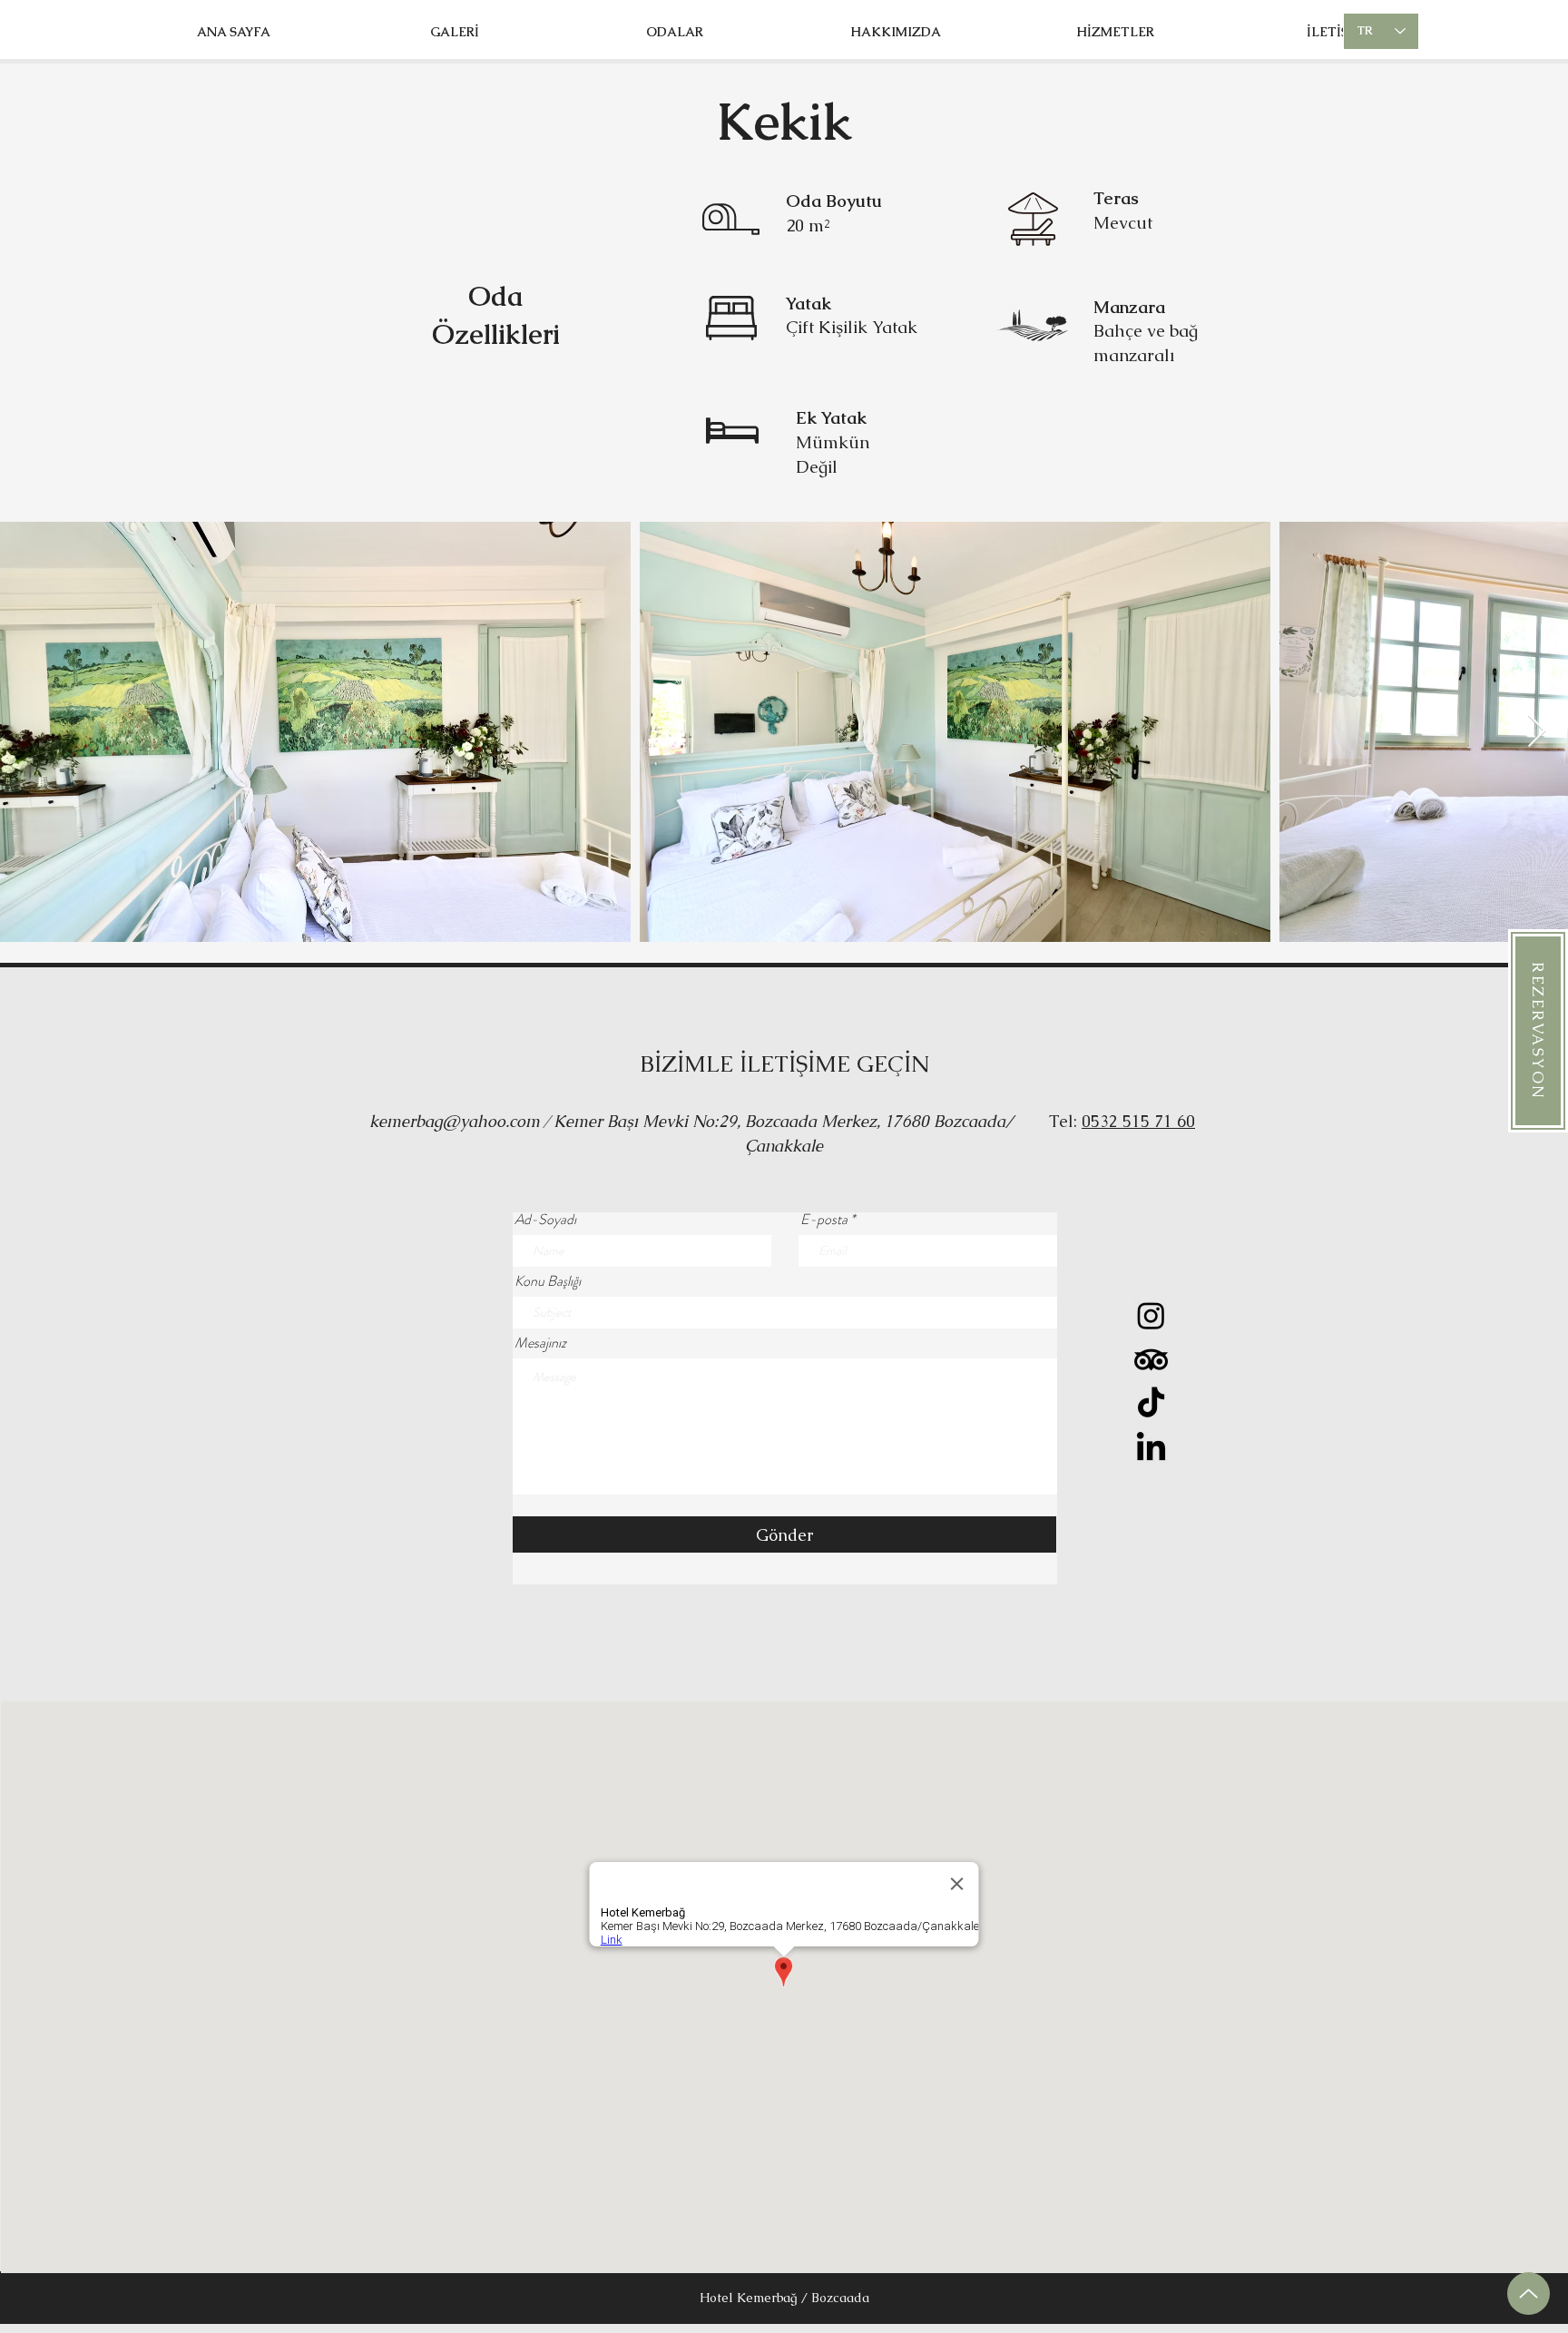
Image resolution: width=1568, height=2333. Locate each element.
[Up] (1529, 2294)
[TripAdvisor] (1151, 1360)
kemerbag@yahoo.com (455, 1121)
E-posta (824, 1220)
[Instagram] (1151, 1315)
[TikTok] (1151, 1404)
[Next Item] (1537, 732)
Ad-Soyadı (545, 1220)
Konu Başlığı (548, 1281)
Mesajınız (540, 1343)
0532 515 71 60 (1138, 1121)
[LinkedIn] (1151, 1449)
